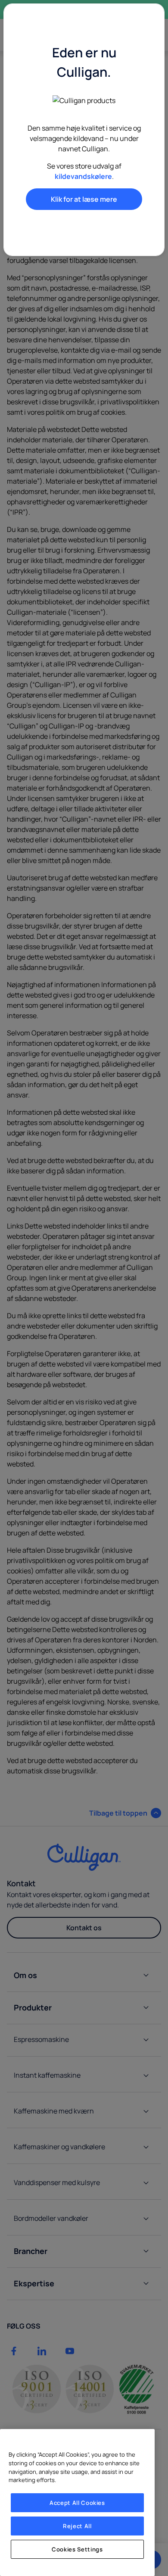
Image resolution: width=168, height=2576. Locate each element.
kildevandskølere (83, 176)
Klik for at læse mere (84, 199)
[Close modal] (144, 20)
